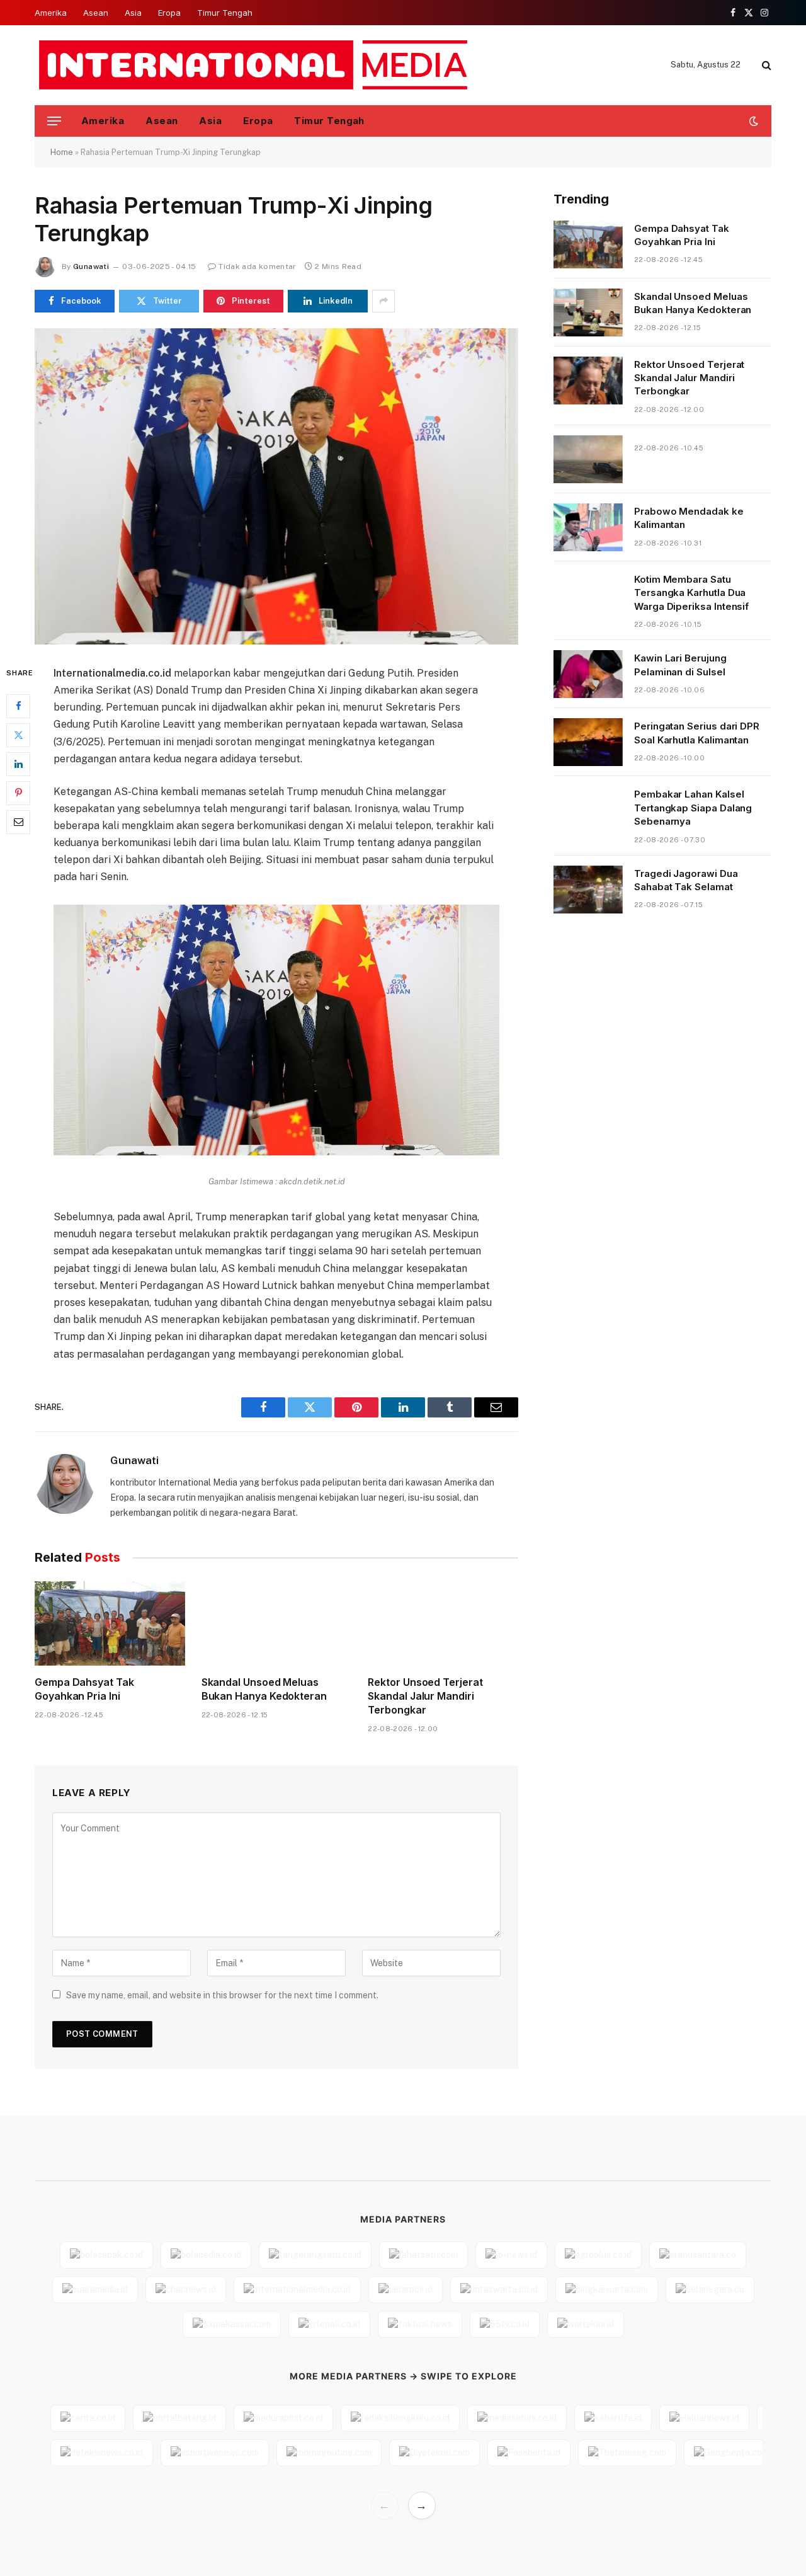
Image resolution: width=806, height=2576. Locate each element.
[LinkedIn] (18, 764)
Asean (96, 13)
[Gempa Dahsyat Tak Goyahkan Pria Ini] (110, 1623)
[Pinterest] (18, 793)
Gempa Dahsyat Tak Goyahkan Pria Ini (84, 1689)
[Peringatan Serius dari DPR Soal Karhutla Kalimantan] (588, 742)
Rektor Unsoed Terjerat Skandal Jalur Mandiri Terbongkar (425, 1696)
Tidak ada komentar (257, 266)
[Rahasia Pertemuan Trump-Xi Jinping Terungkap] (276, 486)
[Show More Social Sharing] (383, 301)
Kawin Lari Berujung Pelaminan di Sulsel (680, 665)
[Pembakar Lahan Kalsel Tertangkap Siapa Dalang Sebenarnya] (588, 810)
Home (62, 152)
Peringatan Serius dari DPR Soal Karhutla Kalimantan (697, 733)
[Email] (18, 821)
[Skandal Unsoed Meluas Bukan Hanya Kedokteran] (277, 1623)
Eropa (169, 13)
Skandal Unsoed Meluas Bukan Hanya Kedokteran (264, 1689)
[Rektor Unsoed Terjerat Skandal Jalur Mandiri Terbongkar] (443, 1623)
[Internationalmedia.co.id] (254, 65)
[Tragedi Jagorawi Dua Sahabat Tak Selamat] (588, 890)
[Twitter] (18, 735)
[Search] (765, 65)
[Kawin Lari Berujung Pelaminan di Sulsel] (588, 674)
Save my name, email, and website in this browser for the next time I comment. (222, 1995)
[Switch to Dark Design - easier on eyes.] (752, 121)
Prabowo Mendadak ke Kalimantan (689, 518)
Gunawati (91, 266)
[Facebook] (18, 706)
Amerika (51, 13)
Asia (133, 13)
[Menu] (54, 121)
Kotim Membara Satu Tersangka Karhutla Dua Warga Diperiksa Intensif (691, 593)
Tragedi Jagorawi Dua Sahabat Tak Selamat (686, 880)
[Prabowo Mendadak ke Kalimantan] (588, 527)
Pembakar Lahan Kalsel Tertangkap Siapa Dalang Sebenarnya (693, 808)
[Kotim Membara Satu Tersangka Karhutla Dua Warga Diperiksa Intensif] (588, 595)
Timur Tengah (225, 13)
